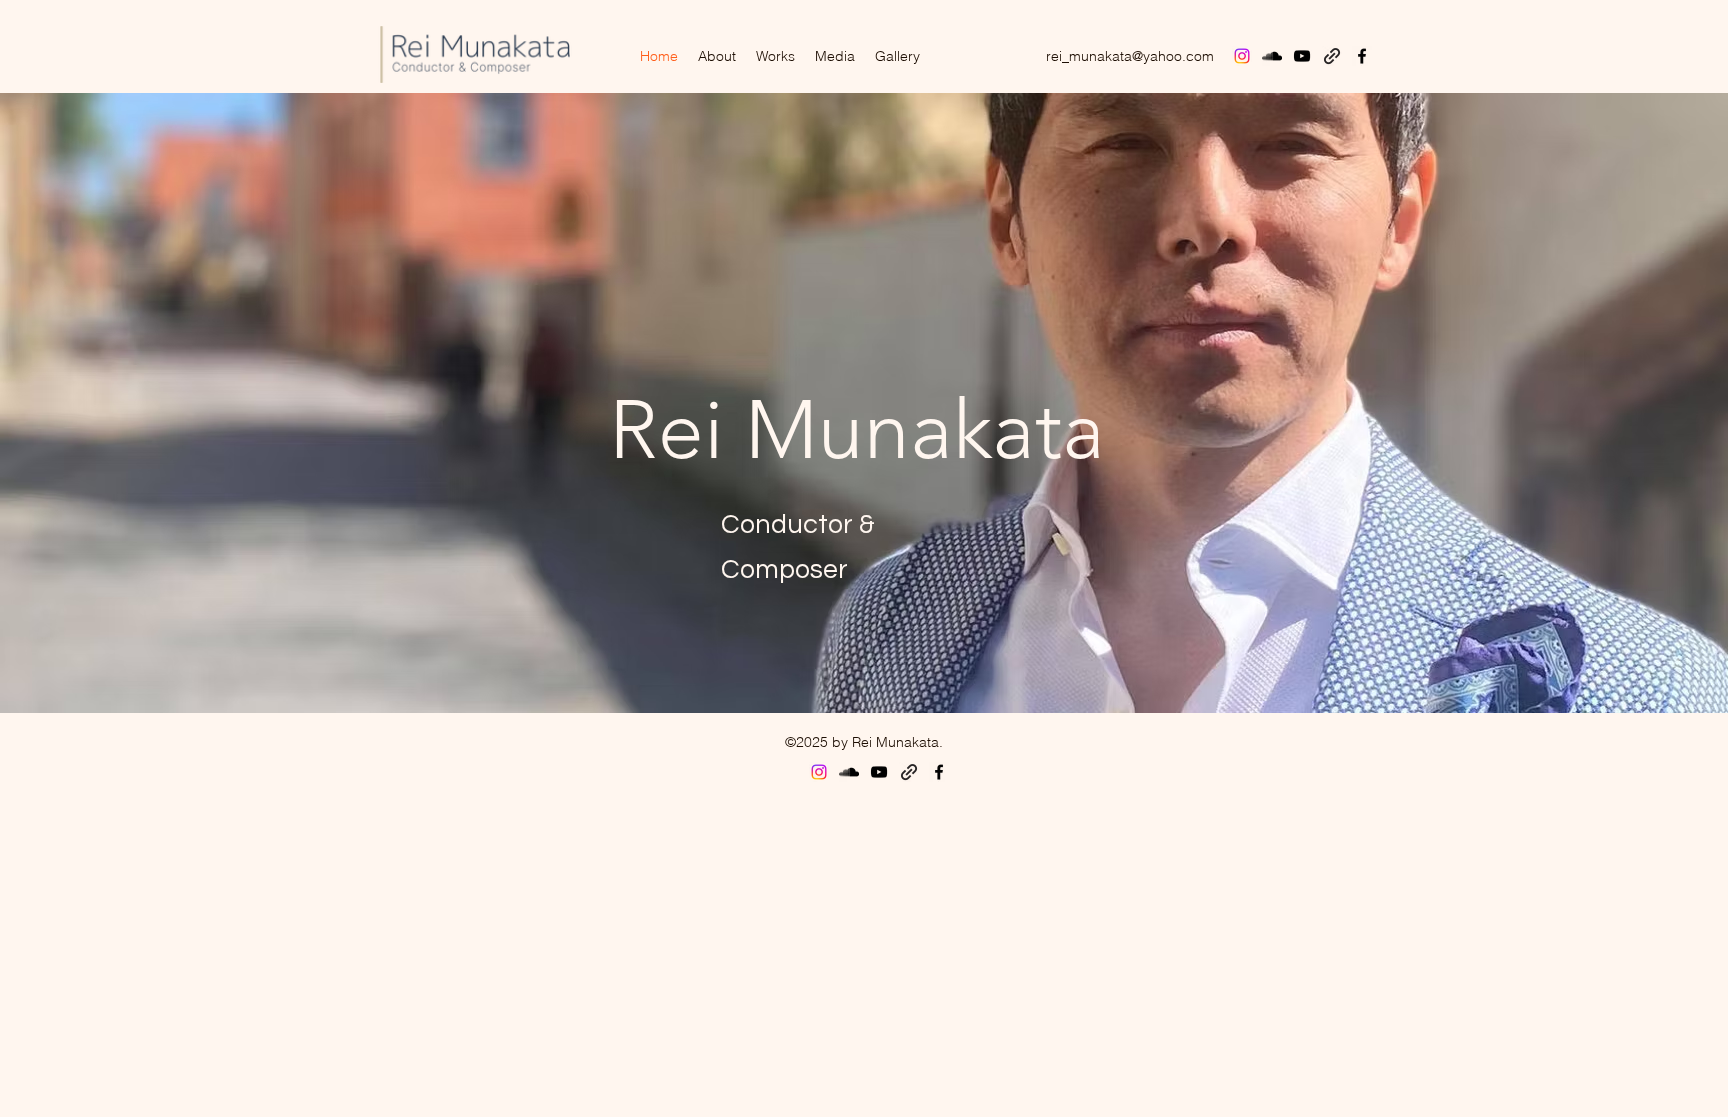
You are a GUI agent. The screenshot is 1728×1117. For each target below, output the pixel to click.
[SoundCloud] (1272, 56)
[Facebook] (1362, 56)
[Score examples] (1332, 56)
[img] (475, 85)
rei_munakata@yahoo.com (1130, 56)
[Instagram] (1242, 56)
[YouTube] (1302, 56)
